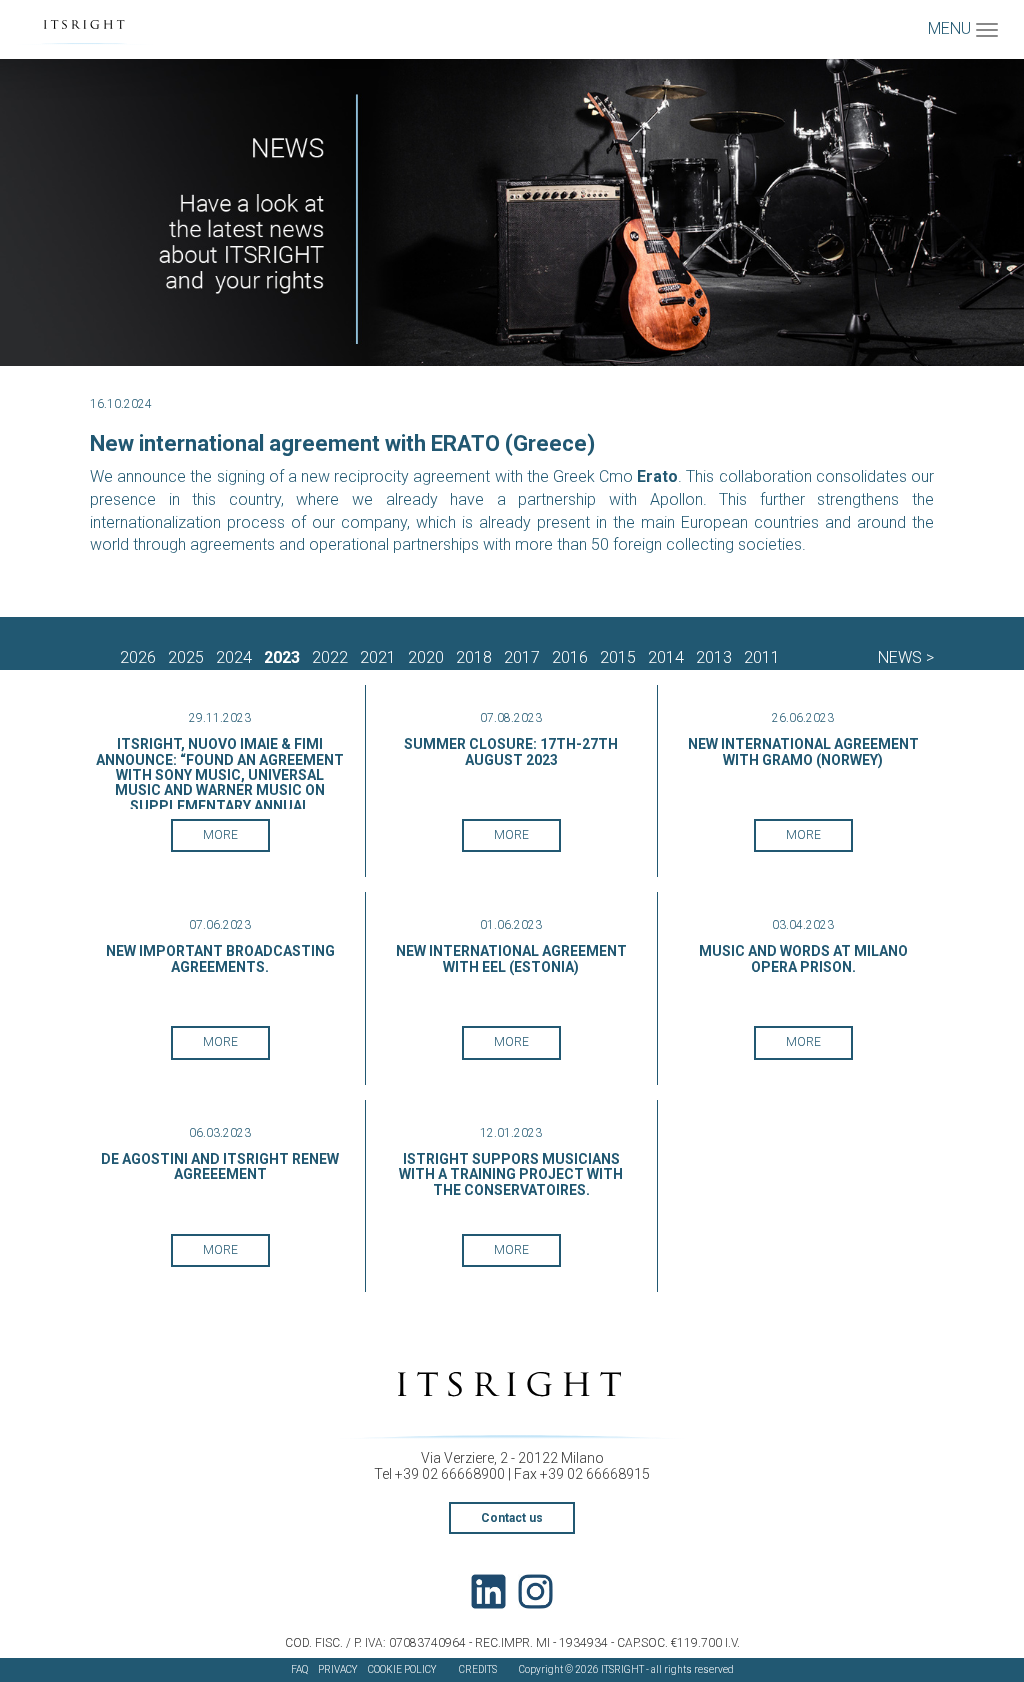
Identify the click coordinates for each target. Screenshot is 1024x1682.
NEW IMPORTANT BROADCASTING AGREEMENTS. (220, 958)
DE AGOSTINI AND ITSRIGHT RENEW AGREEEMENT (220, 1166)
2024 (234, 657)
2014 (666, 657)
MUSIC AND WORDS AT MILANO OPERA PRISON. (803, 958)
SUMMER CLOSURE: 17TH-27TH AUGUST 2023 (511, 751)
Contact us (512, 1518)
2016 (570, 657)
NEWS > (906, 657)
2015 (618, 657)
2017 (522, 657)
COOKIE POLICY (402, 1669)
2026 (138, 657)
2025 (186, 657)
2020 (426, 657)
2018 (474, 657)
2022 (330, 657)
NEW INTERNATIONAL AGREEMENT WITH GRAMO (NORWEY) (803, 751)
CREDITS (478, 1669)
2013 (714, 657)
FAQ (299, 1669)
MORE (220, 835)
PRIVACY (338, 1669)
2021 (378, 657)
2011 (762, 657)
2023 (282, 657)
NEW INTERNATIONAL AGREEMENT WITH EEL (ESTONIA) (511, 958)
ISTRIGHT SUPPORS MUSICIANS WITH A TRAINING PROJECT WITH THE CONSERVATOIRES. (511, 1174)
